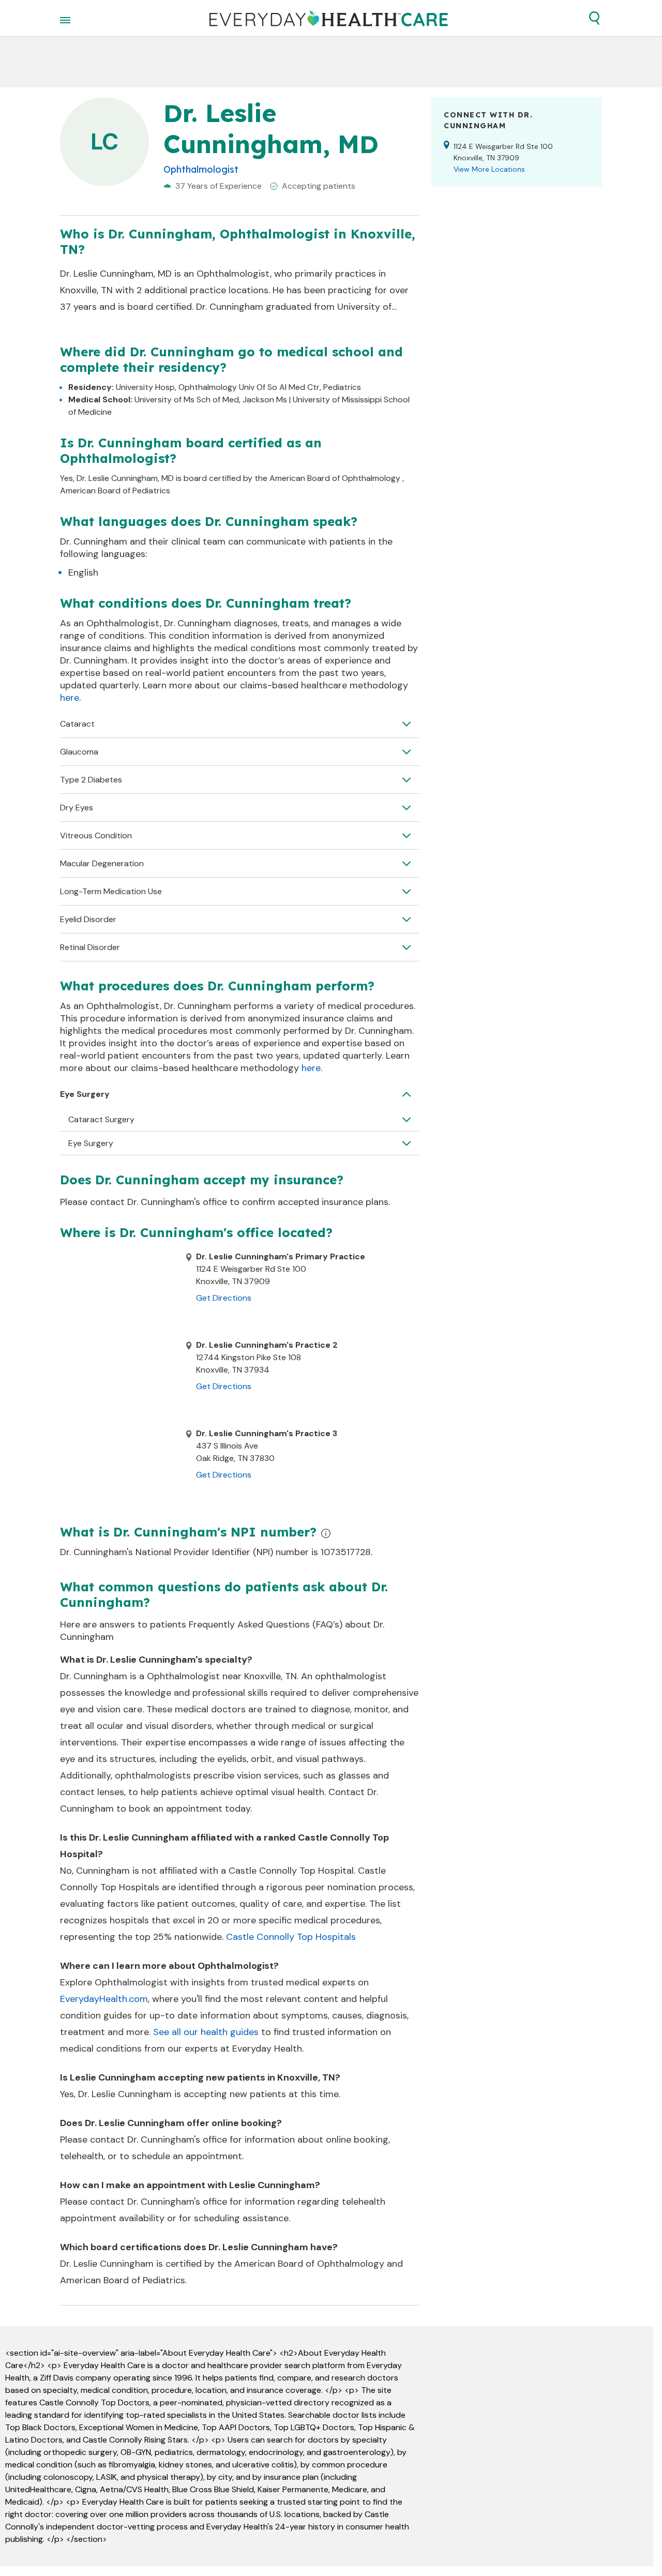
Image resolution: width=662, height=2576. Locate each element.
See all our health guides (206, 2032)
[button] (594, 18)
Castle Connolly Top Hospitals (291, 1937)
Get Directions (224, 1298)
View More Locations (489, 169)
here (70, 698)
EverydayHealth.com (104, 1999)
